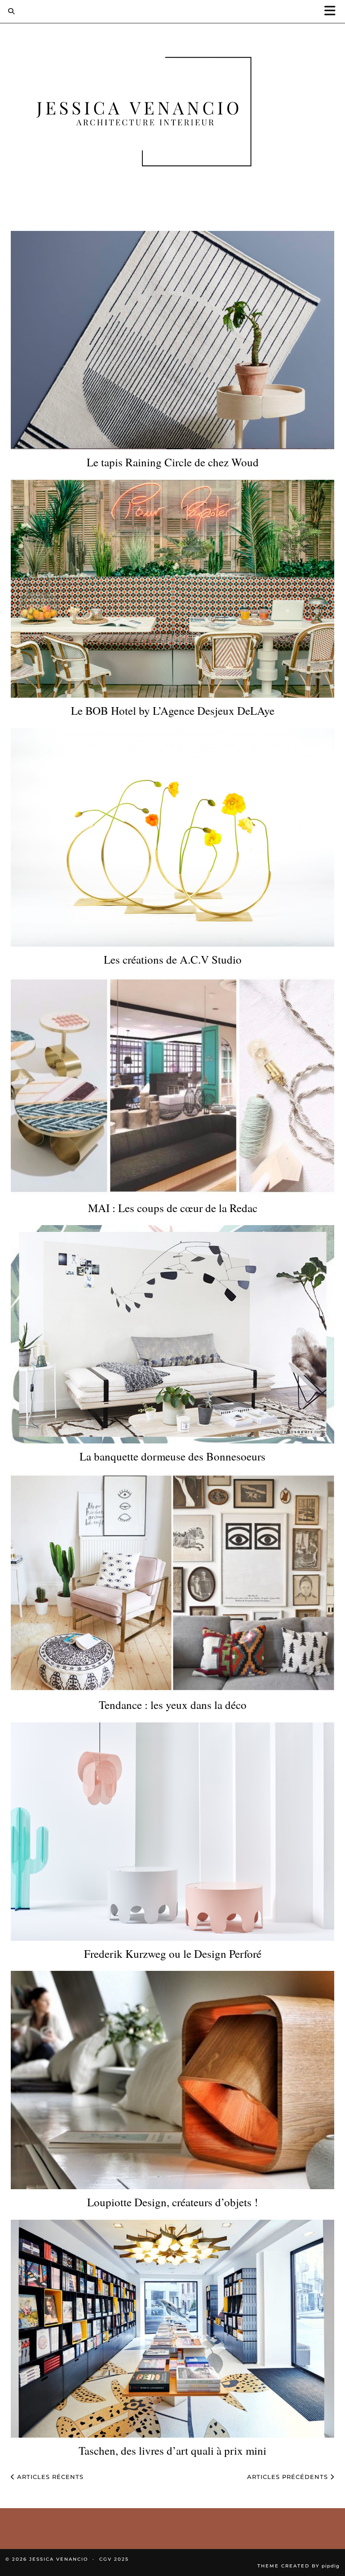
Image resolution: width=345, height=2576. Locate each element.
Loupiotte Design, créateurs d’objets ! (172, 2202)
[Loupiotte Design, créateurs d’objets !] (172, 2080)
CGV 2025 (114, 2559)
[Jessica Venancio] (172, 113)
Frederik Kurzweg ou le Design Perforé (173, 1954)
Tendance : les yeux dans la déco (173, 1705)
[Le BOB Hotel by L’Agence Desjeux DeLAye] (172, 589)
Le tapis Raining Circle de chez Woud (173, 462)
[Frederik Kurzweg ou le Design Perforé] (172, 1832)
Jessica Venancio (59, 2559)
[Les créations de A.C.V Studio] (172, 837)
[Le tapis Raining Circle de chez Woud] (172, 340)
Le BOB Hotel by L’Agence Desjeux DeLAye (173, 711)
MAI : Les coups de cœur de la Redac (173, 1208)
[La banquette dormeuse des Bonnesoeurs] (172, 1334)
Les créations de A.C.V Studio (173, 960)
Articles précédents (289, 2477)
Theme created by (299, 2566)
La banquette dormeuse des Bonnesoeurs (172, 1456)
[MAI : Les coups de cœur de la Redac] (172, 1086)
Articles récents (49, 2477)
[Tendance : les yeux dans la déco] (172, 1583)
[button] (333, 11)
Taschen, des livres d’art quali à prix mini (172, 2451)
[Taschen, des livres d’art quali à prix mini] (172, 2329)
